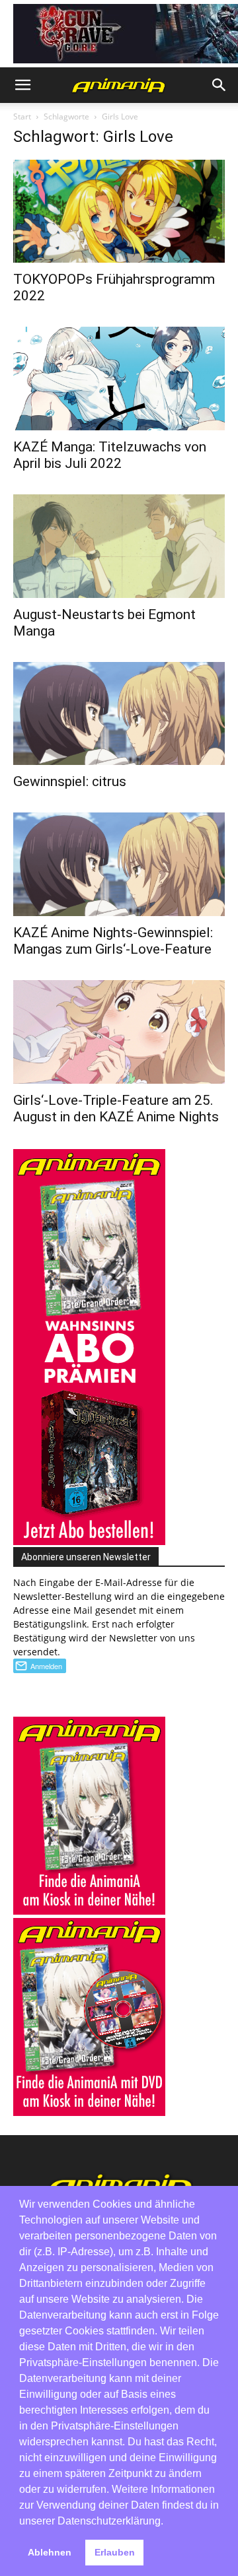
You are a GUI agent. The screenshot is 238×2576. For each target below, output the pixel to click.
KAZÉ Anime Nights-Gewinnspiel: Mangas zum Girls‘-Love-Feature (113, 941)
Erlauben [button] (115, 2552)
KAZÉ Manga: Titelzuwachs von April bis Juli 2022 (110, 455)
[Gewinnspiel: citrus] (119, 714)
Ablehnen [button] (50, 2552)
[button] (22, 85)
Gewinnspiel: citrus (70, 781)
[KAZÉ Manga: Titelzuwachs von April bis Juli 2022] (119, 379)
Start (22, 116)
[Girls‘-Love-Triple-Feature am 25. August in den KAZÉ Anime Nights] (119, 1032)
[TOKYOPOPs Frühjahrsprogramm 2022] (119, 212)
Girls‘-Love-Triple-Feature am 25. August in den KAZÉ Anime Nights (116, 1108)
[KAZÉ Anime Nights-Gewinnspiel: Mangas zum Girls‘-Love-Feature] (119, 864)
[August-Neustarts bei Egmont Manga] (119, 546)
